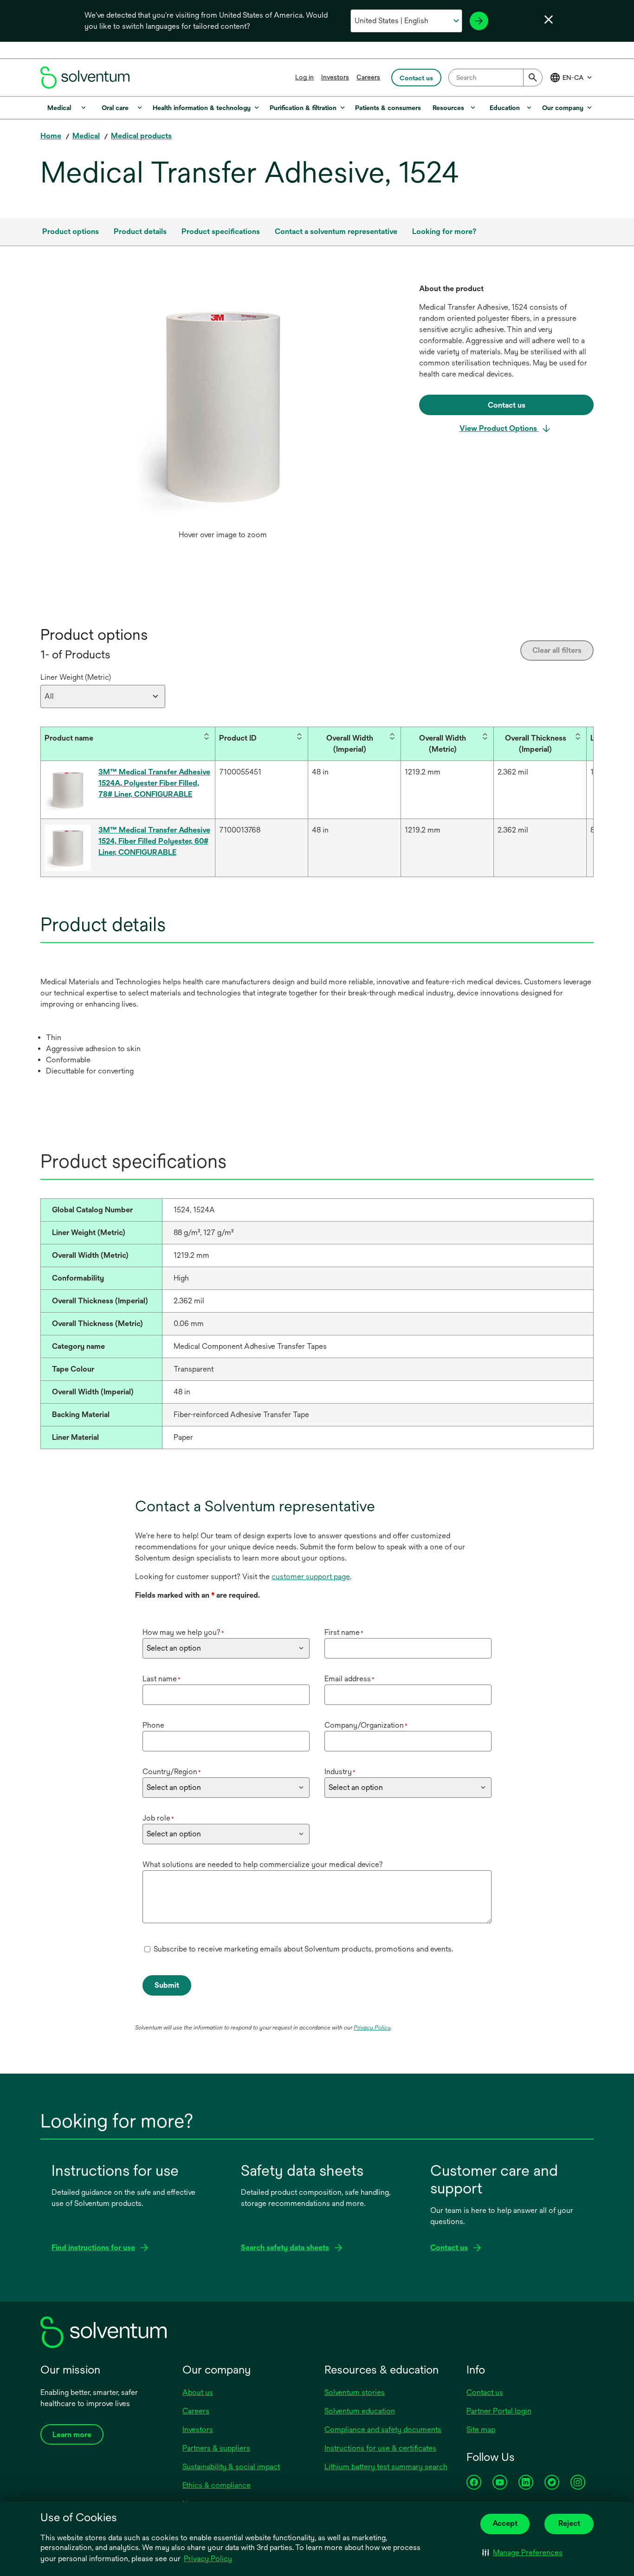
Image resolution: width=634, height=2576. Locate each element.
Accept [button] (505, 2523)
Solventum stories (355, 2392)
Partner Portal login (499, 2411)
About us (198, 2392)
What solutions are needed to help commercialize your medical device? (263, 1864)
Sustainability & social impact (231, 2467)
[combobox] (495, 78)
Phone (153, 1725)
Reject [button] (569, 2523)
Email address (349, 1679)
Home (51, 136)
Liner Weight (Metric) (76, 677)
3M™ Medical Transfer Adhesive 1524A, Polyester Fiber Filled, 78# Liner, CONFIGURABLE (154, 783)
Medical (86, 136)
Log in (304, 77)
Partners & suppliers (216, 2448)
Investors (335, 77)
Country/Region (172, 1772)
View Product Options (499, 428)
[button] (522, 2553)
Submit (167, 1985)
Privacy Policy (208, 2559)
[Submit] (533, 78)
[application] (223, 404)
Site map (481, 2430)
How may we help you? (183, 1632)
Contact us (485, 2392)
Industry (340, 1772)
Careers (368, 77)
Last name (162, 1679)
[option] (223, 414)
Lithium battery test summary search (386, 2467)
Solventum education (360, 2411)
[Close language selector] (549, 20)
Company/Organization (366, 1725)
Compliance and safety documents (383, 2430)
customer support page (311, 1577)
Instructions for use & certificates (380, 2448)
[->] (479, 21)
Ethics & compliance (217, 2485)
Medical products (141, 136)
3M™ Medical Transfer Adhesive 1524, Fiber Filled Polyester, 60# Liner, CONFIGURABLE (154, 841)
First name (344, 1632)
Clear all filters (557, 650)
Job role (158, 1818)
